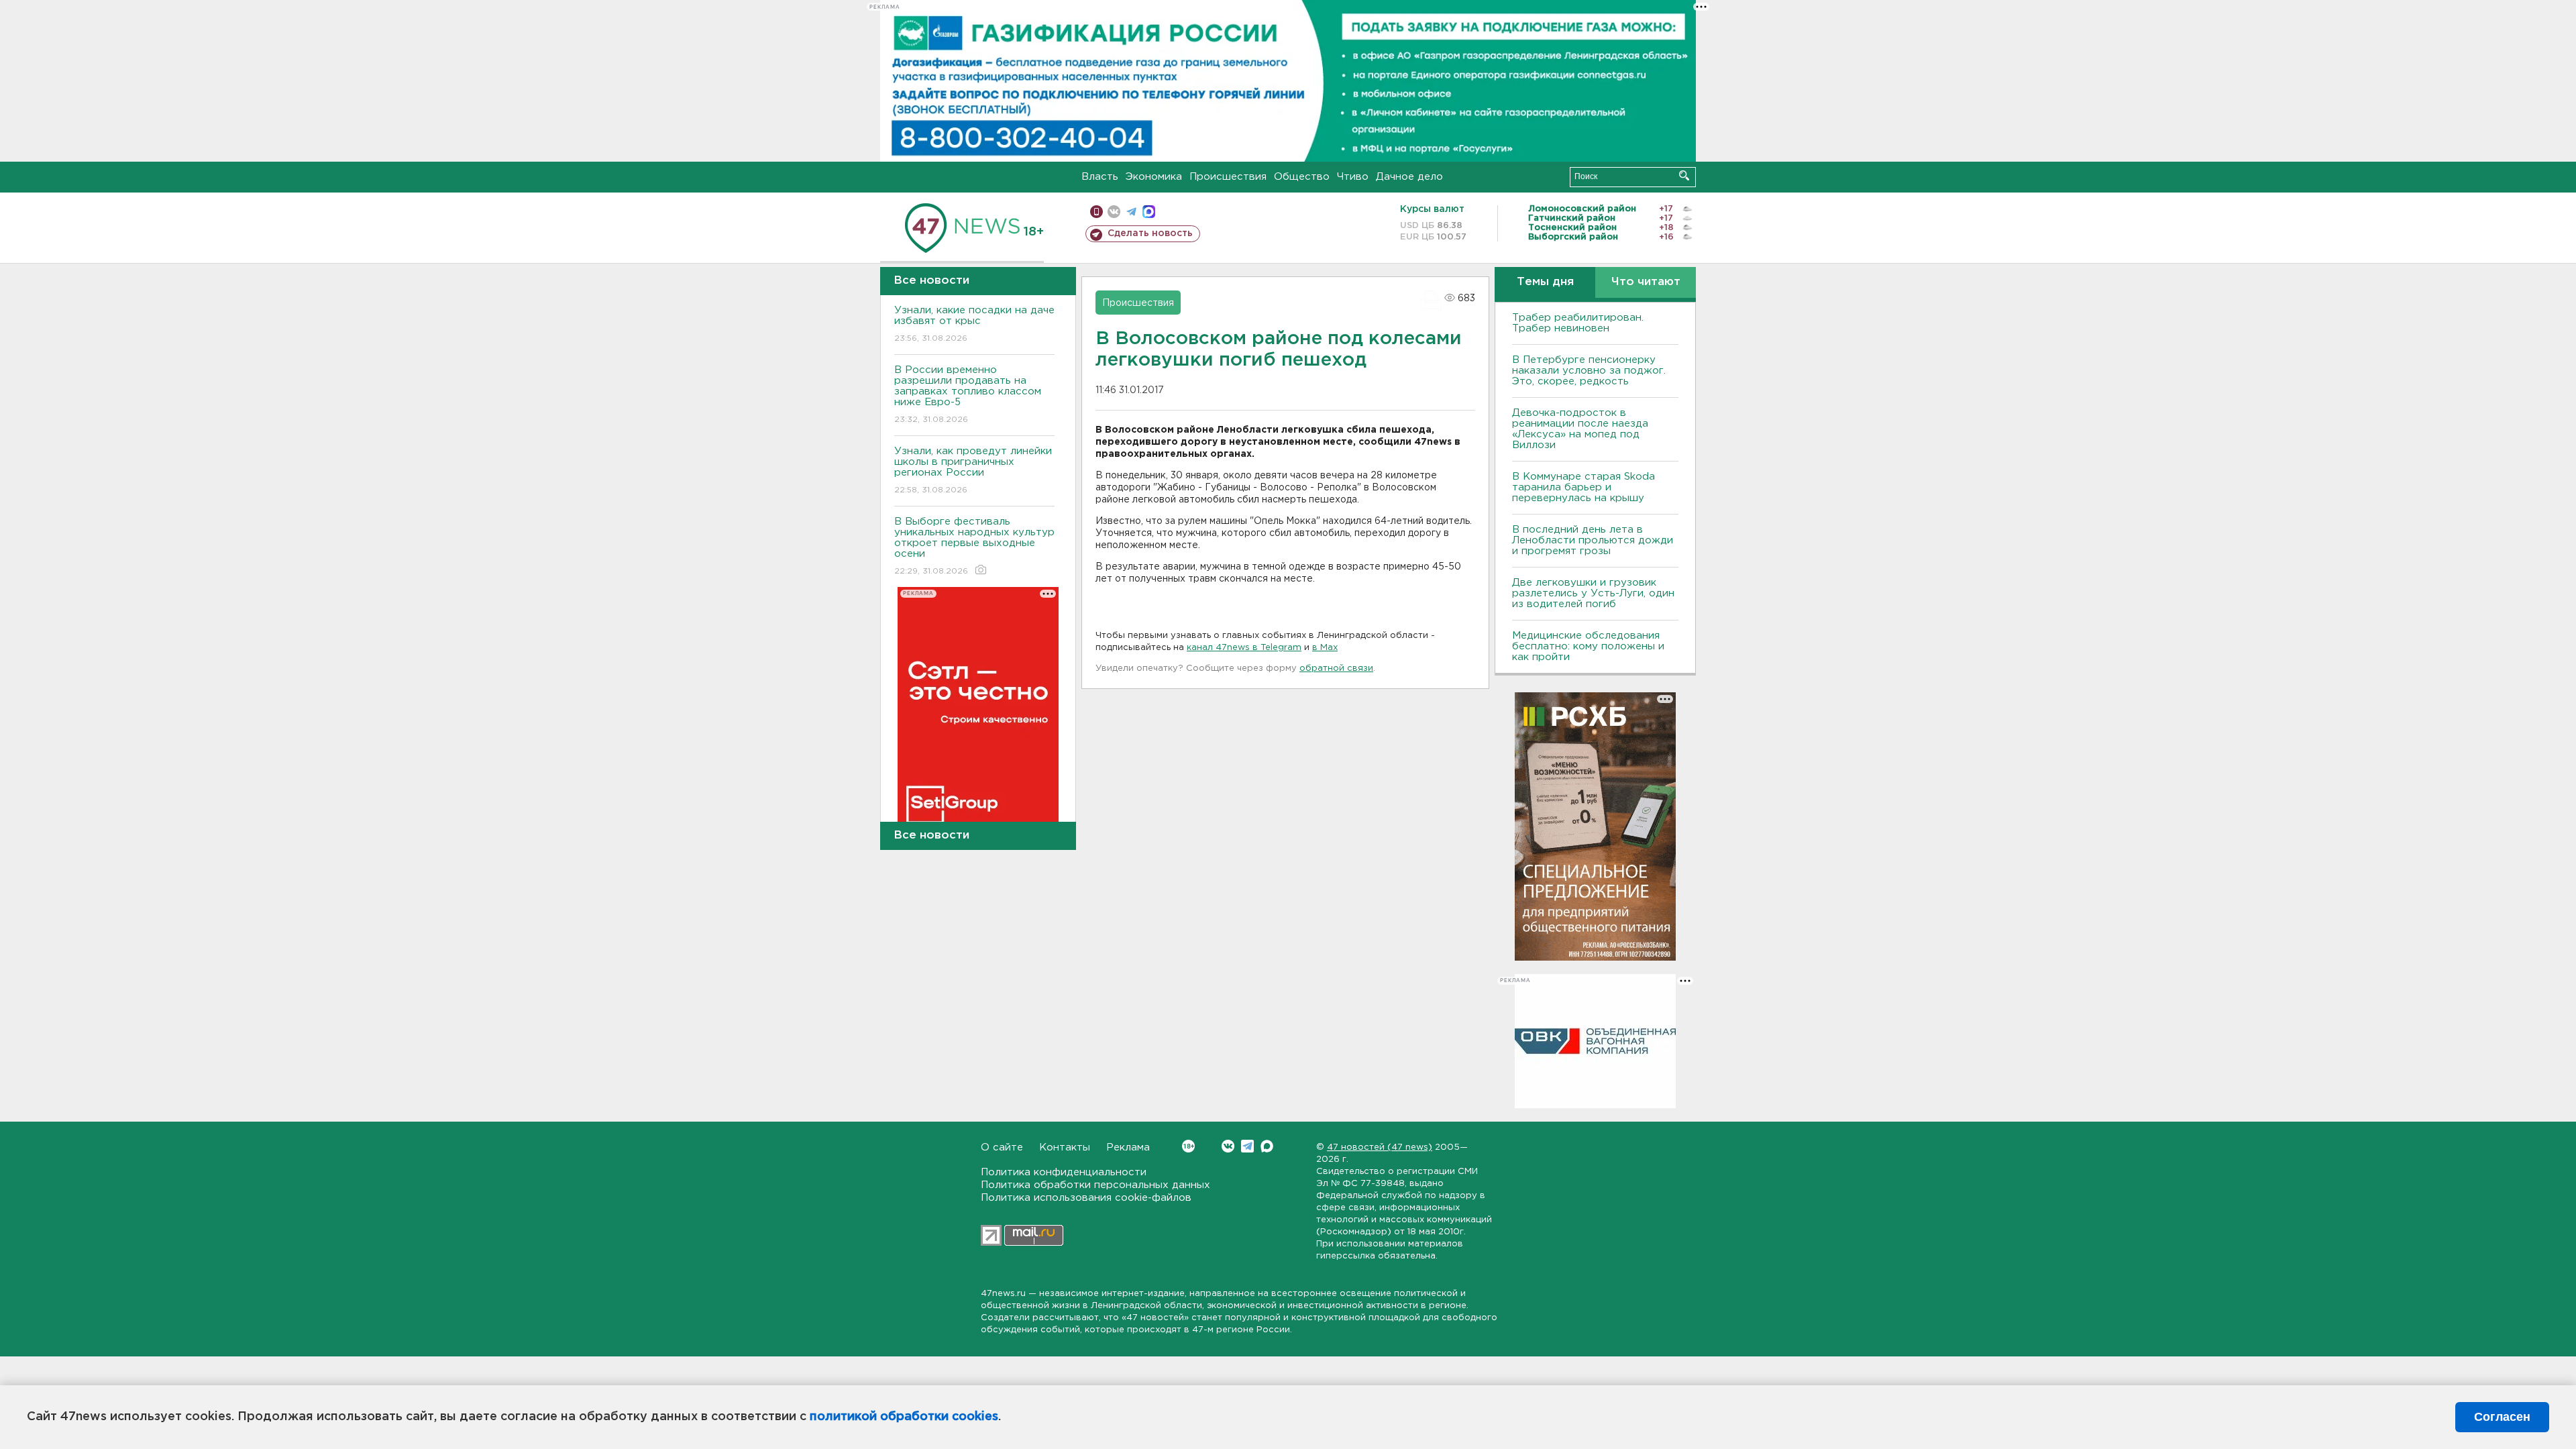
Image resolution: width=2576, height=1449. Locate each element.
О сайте (1002, 1147)
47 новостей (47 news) (1380, 1147)
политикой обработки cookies (904, 1417)
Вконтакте (1228, 1146)
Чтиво (1353, 177)
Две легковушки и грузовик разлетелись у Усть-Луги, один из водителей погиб (1593, 593)
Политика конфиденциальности (1064, 1172)
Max (1267, 1146)
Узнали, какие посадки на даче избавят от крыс (974, 324)
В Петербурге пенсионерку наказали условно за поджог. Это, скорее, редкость (1589, 371)
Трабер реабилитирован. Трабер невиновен (1578, 323)
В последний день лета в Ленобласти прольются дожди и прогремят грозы (1593, 540)
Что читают (1646, 282)
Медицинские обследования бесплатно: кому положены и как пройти (1588, 646)
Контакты (1065, 1147)
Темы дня (1545, 282)
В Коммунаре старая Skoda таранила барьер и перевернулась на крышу (1584, 487)
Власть (1100, 177)
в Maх (1325, 648)
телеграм (1131, 212)
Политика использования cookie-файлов (1086, 1198)
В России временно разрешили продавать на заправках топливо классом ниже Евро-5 (968, 394)
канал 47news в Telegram (1244, 648)
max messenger (1149, 212)
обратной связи (1336, 668)
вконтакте (1114, 212)
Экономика (1154, 177)
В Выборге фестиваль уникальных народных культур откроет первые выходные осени (974, 546)
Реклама (1128, 1147)
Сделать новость (1150, 233)
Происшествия (1228, 177)
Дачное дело (1409, 177)
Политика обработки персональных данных (1095, 1185)
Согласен (2502, 1417)
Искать (1684, 175)
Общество (1302, 177)
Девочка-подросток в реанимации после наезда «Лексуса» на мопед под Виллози (1580, 429)
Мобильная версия (1096, 212)
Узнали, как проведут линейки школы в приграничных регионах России (973, 470)
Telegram (1247, 1146)
